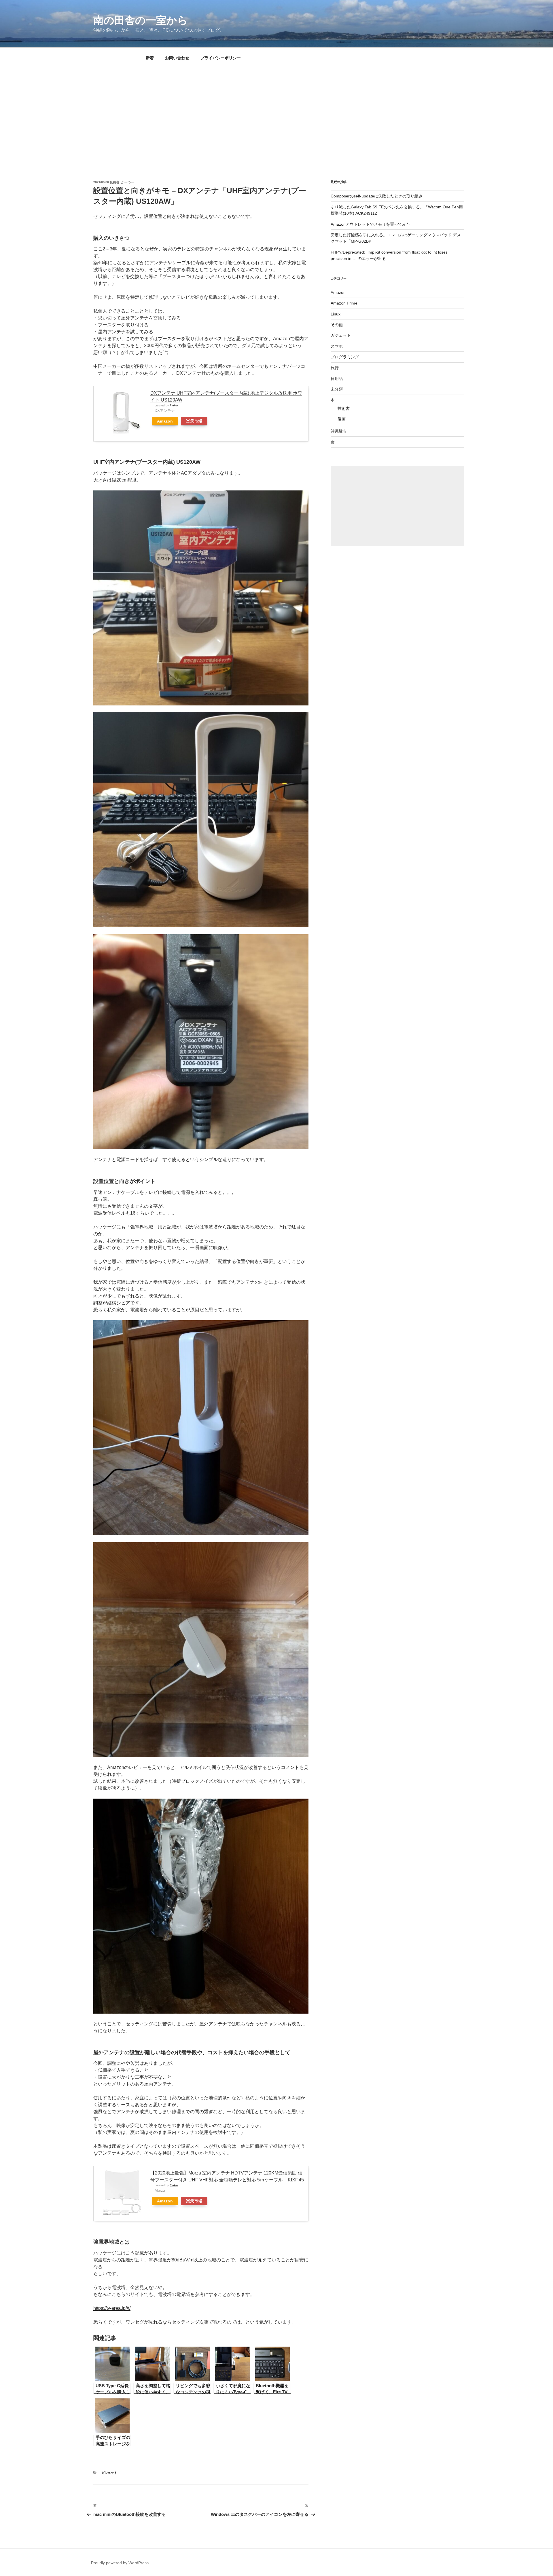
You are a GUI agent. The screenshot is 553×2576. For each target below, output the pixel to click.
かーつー (128, 182)
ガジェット (109, 2473)
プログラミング (345, 357)
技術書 (344, 408)
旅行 (335, 368)
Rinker (174, 405)
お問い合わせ (177, 58)
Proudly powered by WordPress (120, 2563)
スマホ (337, 346)
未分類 (337, 389)
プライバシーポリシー (221, 58)
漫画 (342, 419)
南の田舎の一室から (141, 20)
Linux (336, 314)
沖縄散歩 (339, 431)
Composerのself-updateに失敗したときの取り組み (377, 196)
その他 (337, 325)
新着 (150, 58)
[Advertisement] (276, 111)
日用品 (337, 378)
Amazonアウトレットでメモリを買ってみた (370, 224)
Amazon (165, 421)
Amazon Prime (344, 303)
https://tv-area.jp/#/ (112, 2308)
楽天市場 (194, 421)
